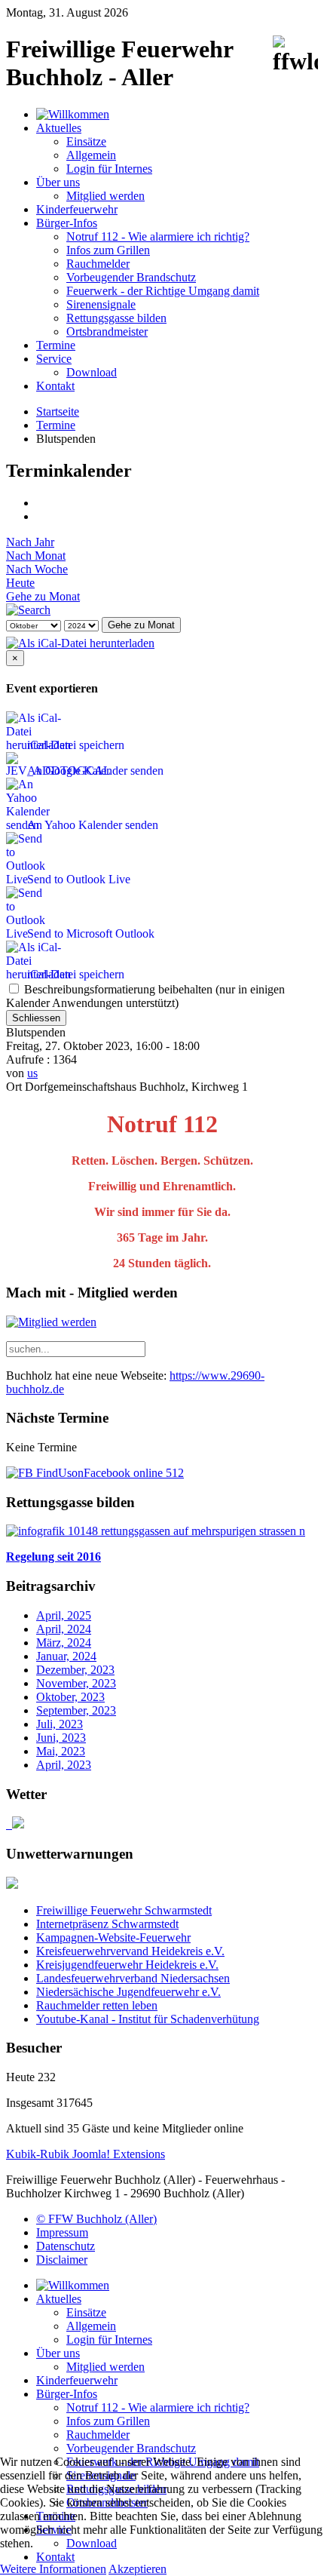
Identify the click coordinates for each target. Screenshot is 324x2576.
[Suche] (28, 610)
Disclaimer (62, 2260)
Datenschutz (66, 2246)
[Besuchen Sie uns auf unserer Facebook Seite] (95, 1473)
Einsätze (86, 141)
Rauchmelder (98, 264)
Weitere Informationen (53, 2569)
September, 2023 (76, 1710)
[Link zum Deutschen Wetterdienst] (15, 1824)
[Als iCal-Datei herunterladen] (80, 639)
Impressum (62, 2232)
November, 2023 (76, 1683)
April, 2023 (64, 1765)
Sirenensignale (101, 304)
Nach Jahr (30, 542)
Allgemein (91, 155)
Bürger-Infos (67, 223)
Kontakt (55, 386)
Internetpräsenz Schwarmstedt (107, 1924)
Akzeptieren (138, 2569)
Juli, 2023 (60, 1724)
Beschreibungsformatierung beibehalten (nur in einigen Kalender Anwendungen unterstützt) (145, 996)
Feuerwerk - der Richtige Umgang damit (163, 291)
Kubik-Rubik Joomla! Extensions (86, 2154)
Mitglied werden (105, 196)
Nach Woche (37, 569)
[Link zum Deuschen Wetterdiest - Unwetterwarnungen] (12, 1885)
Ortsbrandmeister (107, 332)
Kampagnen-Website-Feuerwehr (113, 1937)
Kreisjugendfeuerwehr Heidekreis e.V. (127, 1965)
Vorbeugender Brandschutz (131, 277)
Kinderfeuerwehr (77, 209)
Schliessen (36, 1018)
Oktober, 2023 (70, 1697)
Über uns (58, 182)
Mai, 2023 (61, 1751)
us (32, 1073)
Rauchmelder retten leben (97, 2005)
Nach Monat (36, 556)
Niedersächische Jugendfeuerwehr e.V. (128, 1992)
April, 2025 (64, 1615)
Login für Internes (109, 169)
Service (54, 359)
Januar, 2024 (66, 1656)
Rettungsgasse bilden (116, 318)
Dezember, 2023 (75, 1670)
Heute (20, 583)
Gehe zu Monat (43, 596)
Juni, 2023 (61, 1738)
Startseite (58, 411)
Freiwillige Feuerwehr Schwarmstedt (124, 1910)
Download (92, 372)
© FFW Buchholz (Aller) (96, 2219)
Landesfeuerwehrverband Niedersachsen (133, 1978)
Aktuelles (59, 128)
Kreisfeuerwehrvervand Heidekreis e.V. (130, 1951)
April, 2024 (64, 1629)
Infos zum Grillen (108, 250)
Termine (56, 345)
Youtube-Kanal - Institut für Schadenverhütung (148, 2019)
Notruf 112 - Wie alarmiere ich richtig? (158, 236)
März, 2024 (64, 1643)
